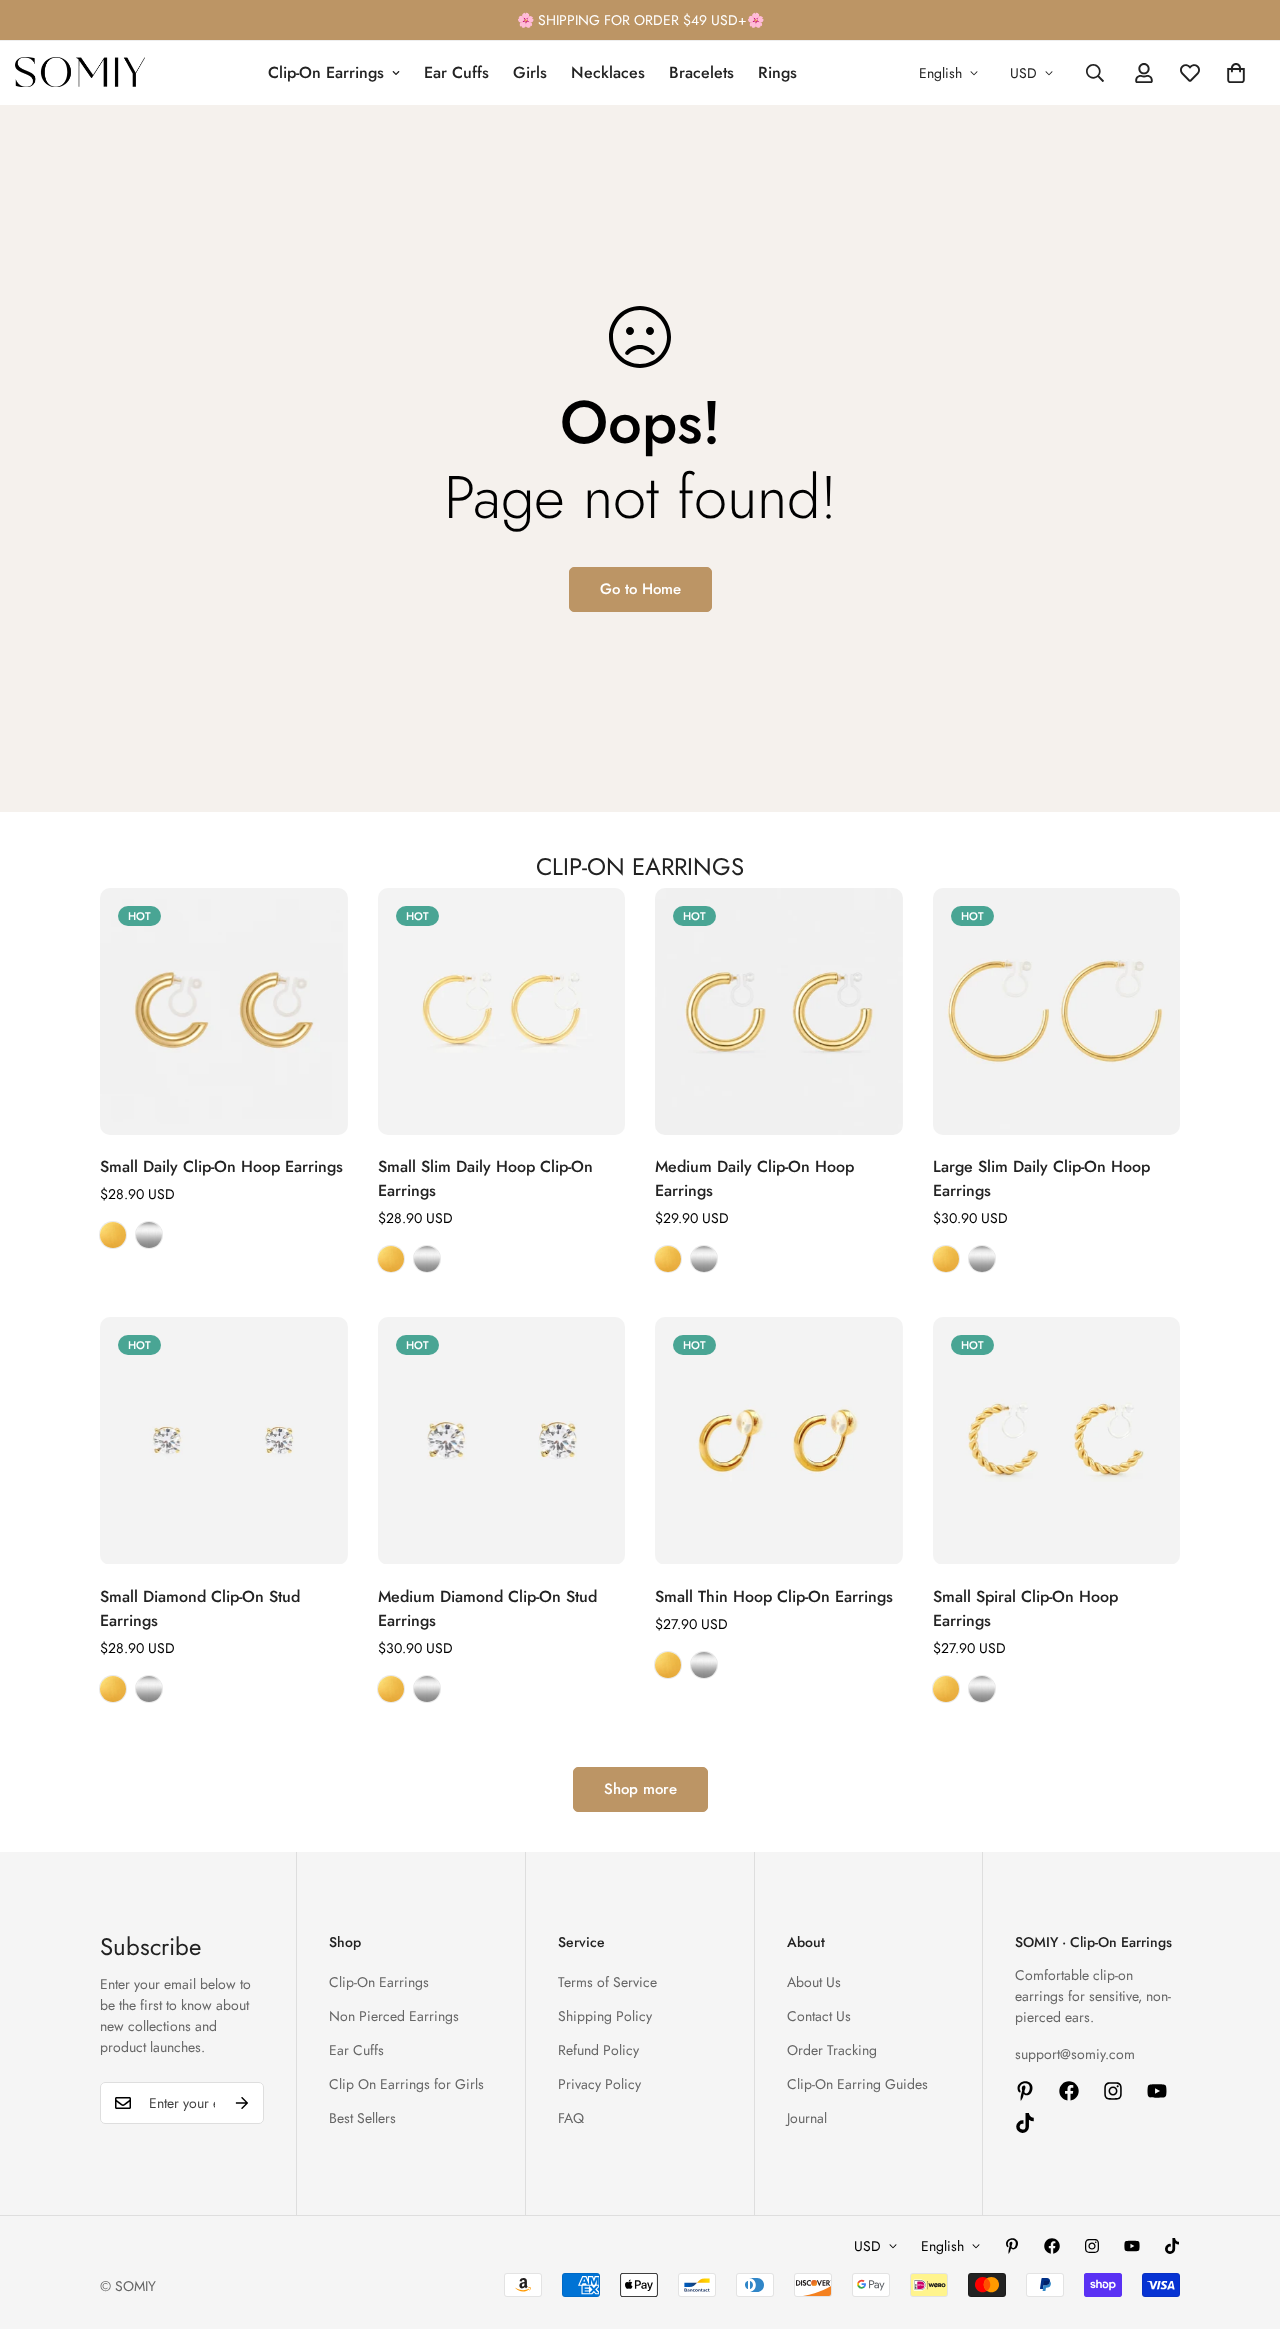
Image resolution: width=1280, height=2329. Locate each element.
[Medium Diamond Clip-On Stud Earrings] (502, 1440)
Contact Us (819, 2016)
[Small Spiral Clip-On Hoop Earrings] (1057, 1440)
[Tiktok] (1025, 2123)
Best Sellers (362, 2118)
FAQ (571, 2118)
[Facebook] (1069, 2091)
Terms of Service (607, 1982)
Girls (530, 72)
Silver (149, 1235)
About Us (814, 1982)
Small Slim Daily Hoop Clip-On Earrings (485, 1178)
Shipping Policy (605, 2016)
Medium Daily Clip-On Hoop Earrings (754, 1178)
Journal (807, 2118)
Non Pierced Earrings (394, 2016)
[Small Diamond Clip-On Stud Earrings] (224, 1440)
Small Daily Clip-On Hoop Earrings (221, 1166)
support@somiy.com (1075, 2054)
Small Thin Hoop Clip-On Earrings (774, 1596)
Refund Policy (598, 2050)
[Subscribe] (242, 2103)
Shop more (640, 1789)
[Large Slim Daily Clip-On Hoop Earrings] (1057, 1011)
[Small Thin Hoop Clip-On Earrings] (779, 1440)
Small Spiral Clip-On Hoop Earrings (1025, 1608)
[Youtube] (1157, 2091)
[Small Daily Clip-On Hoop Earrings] (224, 1011)
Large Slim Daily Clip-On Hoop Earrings (1041, 1178)
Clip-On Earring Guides (857, 2084)
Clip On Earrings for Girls (406, 2084)
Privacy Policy (599, 2084)
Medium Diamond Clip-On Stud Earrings (487, 1608)
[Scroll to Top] (1241, 2220)
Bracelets (701, 72)
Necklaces (608, 72)
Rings (777, 72)
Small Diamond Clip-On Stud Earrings (200, 1608)
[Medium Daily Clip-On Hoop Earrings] (779, 1011)
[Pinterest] (1025, 2091)
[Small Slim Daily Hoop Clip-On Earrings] (502, 1011)
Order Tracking (832, 2050)
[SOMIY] (80, 73)
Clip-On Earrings (326, 72)
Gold (113, 1235)
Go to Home (640, 589)
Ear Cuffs (456, 72)
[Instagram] (1113, 2091)
